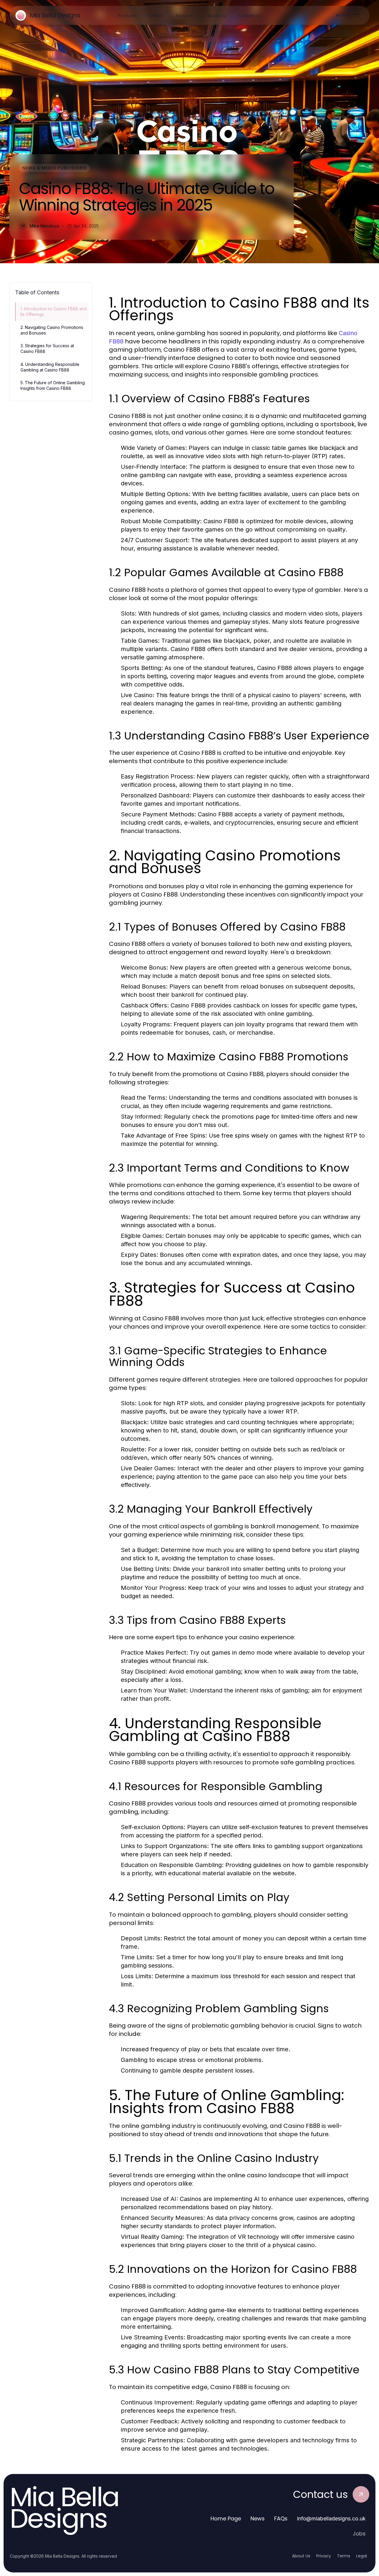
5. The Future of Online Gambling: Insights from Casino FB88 (53, 385)
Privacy (324, 2556)
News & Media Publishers (54, 168)
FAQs (281, 2518)
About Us (301, 2556)
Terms (344, 2556)
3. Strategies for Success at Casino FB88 (47, 348)
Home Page (226, 2518)
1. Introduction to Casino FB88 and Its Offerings (54, 311)
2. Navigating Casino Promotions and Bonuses (52, 330)
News (258, 2518)
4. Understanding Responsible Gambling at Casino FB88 (50, 367)
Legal (362, 2556)
